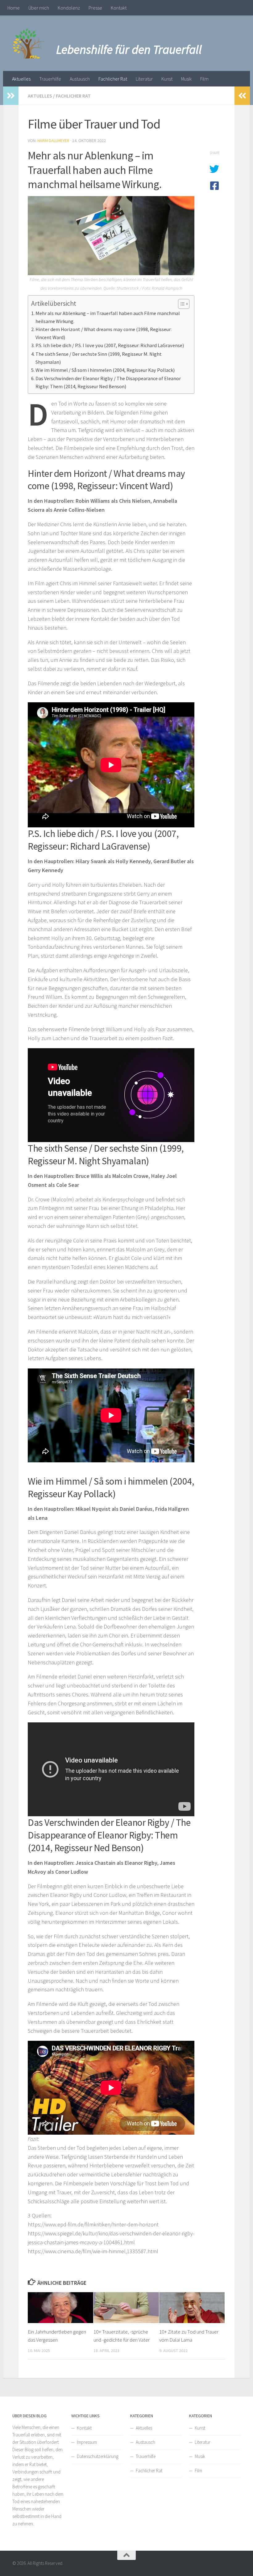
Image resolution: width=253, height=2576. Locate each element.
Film (204, 79)
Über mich (39, 8)
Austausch (80, 79)
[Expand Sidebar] (11, 96)
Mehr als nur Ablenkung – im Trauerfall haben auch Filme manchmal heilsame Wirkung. (108, 317)
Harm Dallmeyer (53, 141)
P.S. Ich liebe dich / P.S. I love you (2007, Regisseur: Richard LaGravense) (110, 345)
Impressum (87, 2442)
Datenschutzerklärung (98, 2456)
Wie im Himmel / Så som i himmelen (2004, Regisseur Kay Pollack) (105, 370)
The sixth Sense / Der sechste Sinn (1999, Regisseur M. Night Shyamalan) (99, 358)
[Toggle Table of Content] (181, 304)
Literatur (144, 79)
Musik (186, 79)
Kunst (167, 79)
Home (14, 8)
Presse (95, 8)
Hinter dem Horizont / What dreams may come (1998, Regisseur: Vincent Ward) (104, 333)
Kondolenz (69, 8)
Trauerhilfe (50, 79)
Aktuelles (21, 79)
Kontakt (119, 8)
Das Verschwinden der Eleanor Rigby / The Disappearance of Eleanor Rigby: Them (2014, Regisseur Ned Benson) (108, 382)
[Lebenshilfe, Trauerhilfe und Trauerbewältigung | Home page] (30, 43)
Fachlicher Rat (113, 79)
